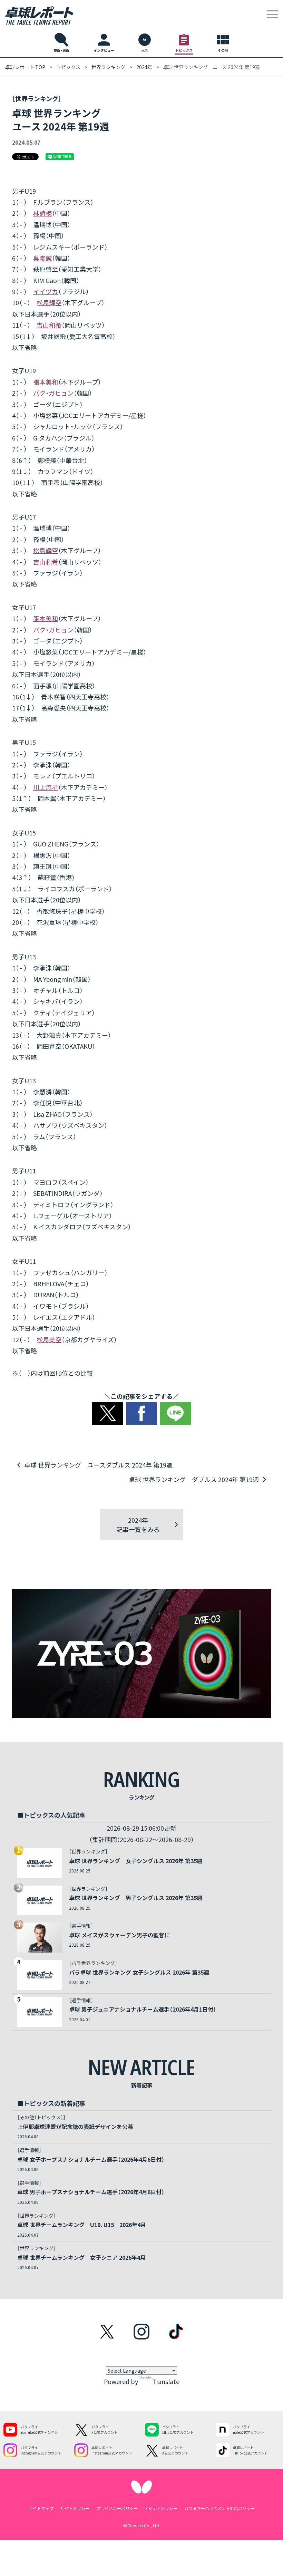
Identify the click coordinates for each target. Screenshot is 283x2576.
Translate (166, 2381)
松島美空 (49, 1339)
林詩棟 (42, 213)
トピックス (68, 67)
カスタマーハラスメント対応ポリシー (219, 2508)
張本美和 (46, 382)
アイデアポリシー (161, 2508)
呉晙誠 (42, 258)
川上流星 (46, 787)
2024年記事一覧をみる (138, 1525)
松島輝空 (49, 302)
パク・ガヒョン (53, 393)
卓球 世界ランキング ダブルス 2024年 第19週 (194, 1479)
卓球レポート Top (25, 67)
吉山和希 (49, 325)
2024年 (144, 67)
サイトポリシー (75, 2508)
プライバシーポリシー (117, 2508)
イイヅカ (46, 291)
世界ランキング (108, 67)
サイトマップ (41, 2508)
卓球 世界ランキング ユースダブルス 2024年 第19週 (98, 1465)
